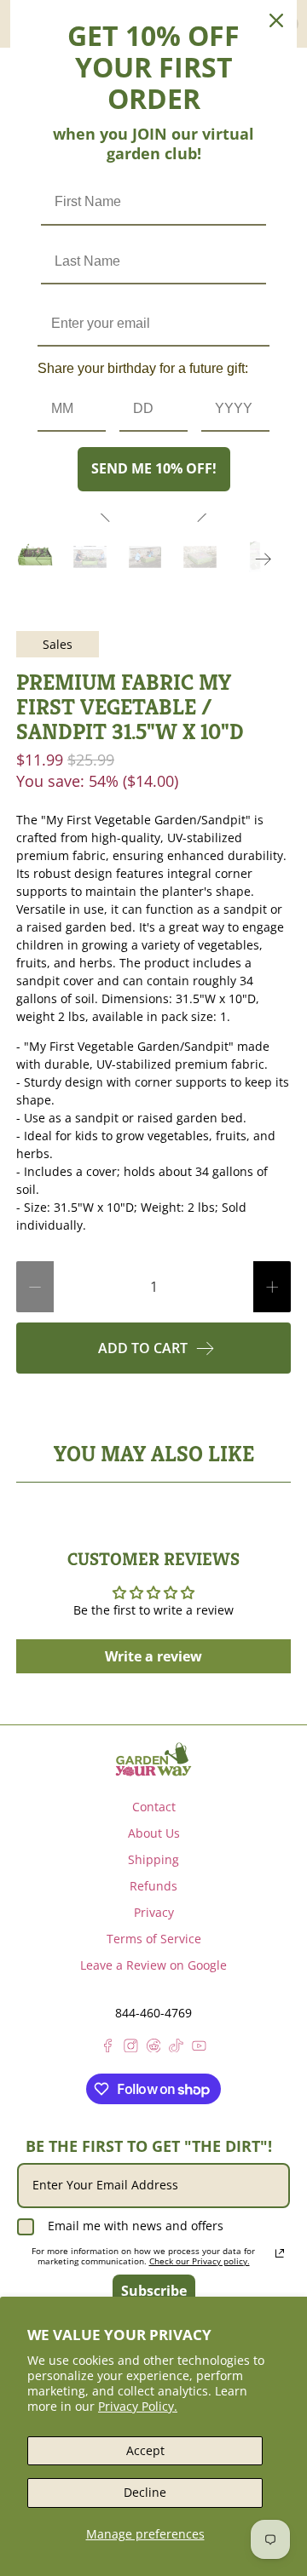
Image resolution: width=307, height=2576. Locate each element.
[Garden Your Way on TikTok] (176, 2048)
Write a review (153, 1656)
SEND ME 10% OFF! (154, 468)
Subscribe (154, 2291)
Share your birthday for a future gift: (143, 368)
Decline (145, 2492)
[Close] (276, 20)
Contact (154, 1807)
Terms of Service (154, 1939)
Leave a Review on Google (153, 1965)
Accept (145, 2450)
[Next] (264, 559)
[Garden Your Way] (153, 1759)
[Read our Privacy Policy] (280, 2253)
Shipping (153, 1859)
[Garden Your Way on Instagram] (131, 2048)
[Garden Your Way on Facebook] (108, 2048)
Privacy (154, 1912)
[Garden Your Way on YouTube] (199, 2048)
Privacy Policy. (138, 2406)
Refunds (153, 1886)
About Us (154, 1833)
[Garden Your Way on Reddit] (154, 2048)
